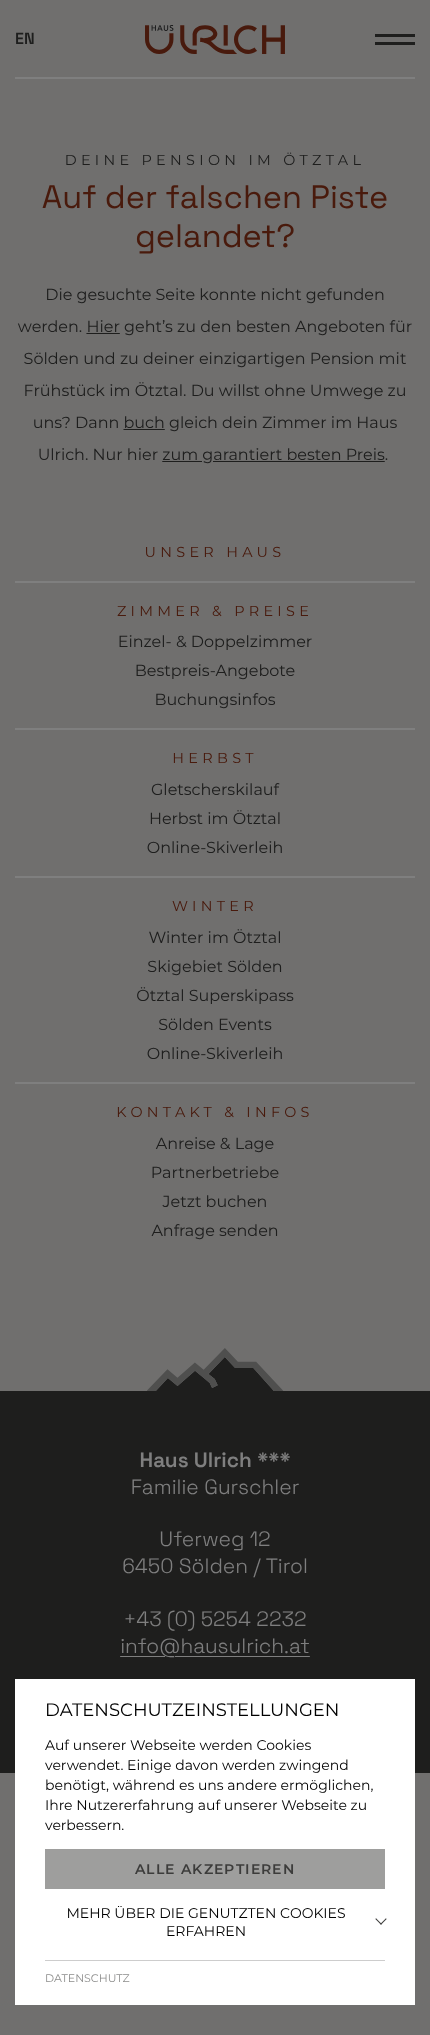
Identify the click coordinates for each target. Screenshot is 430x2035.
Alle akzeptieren (215, 1869)
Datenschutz (87, 1978)
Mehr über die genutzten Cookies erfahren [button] (205, 1922)
